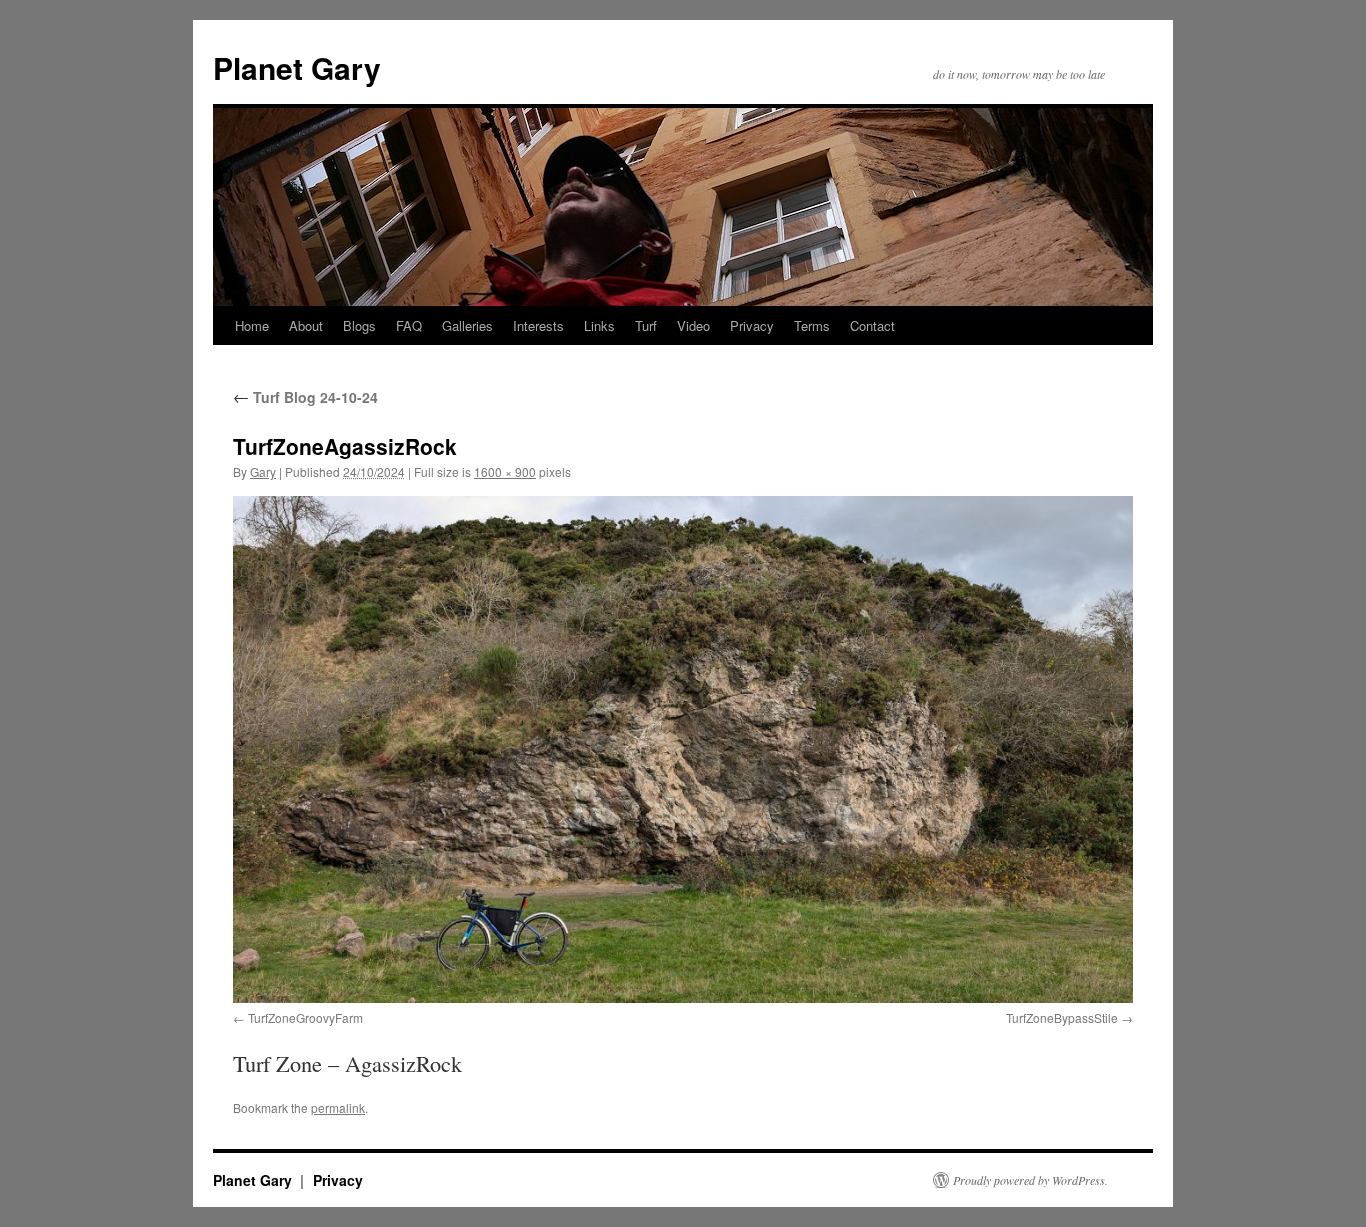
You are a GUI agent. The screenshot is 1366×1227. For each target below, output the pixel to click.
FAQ (409, 325)
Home (252, 325)
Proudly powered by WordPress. (1030, 1180)
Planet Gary (297, 67)
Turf (646, 325)
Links (599, 325)
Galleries (467, 325)
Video (693, 325)
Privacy (752, 325)
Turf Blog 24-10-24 (305, 397)
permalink (338, 1107)
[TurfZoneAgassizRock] (683, 749)
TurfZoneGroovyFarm (305, 1017)
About (306, 325)
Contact (872, 325)
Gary (263, 471)
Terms (812, 325)
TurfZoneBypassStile (1062, 1017)
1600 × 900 (505, 471)
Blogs (359, 325)
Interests (538, 325)
